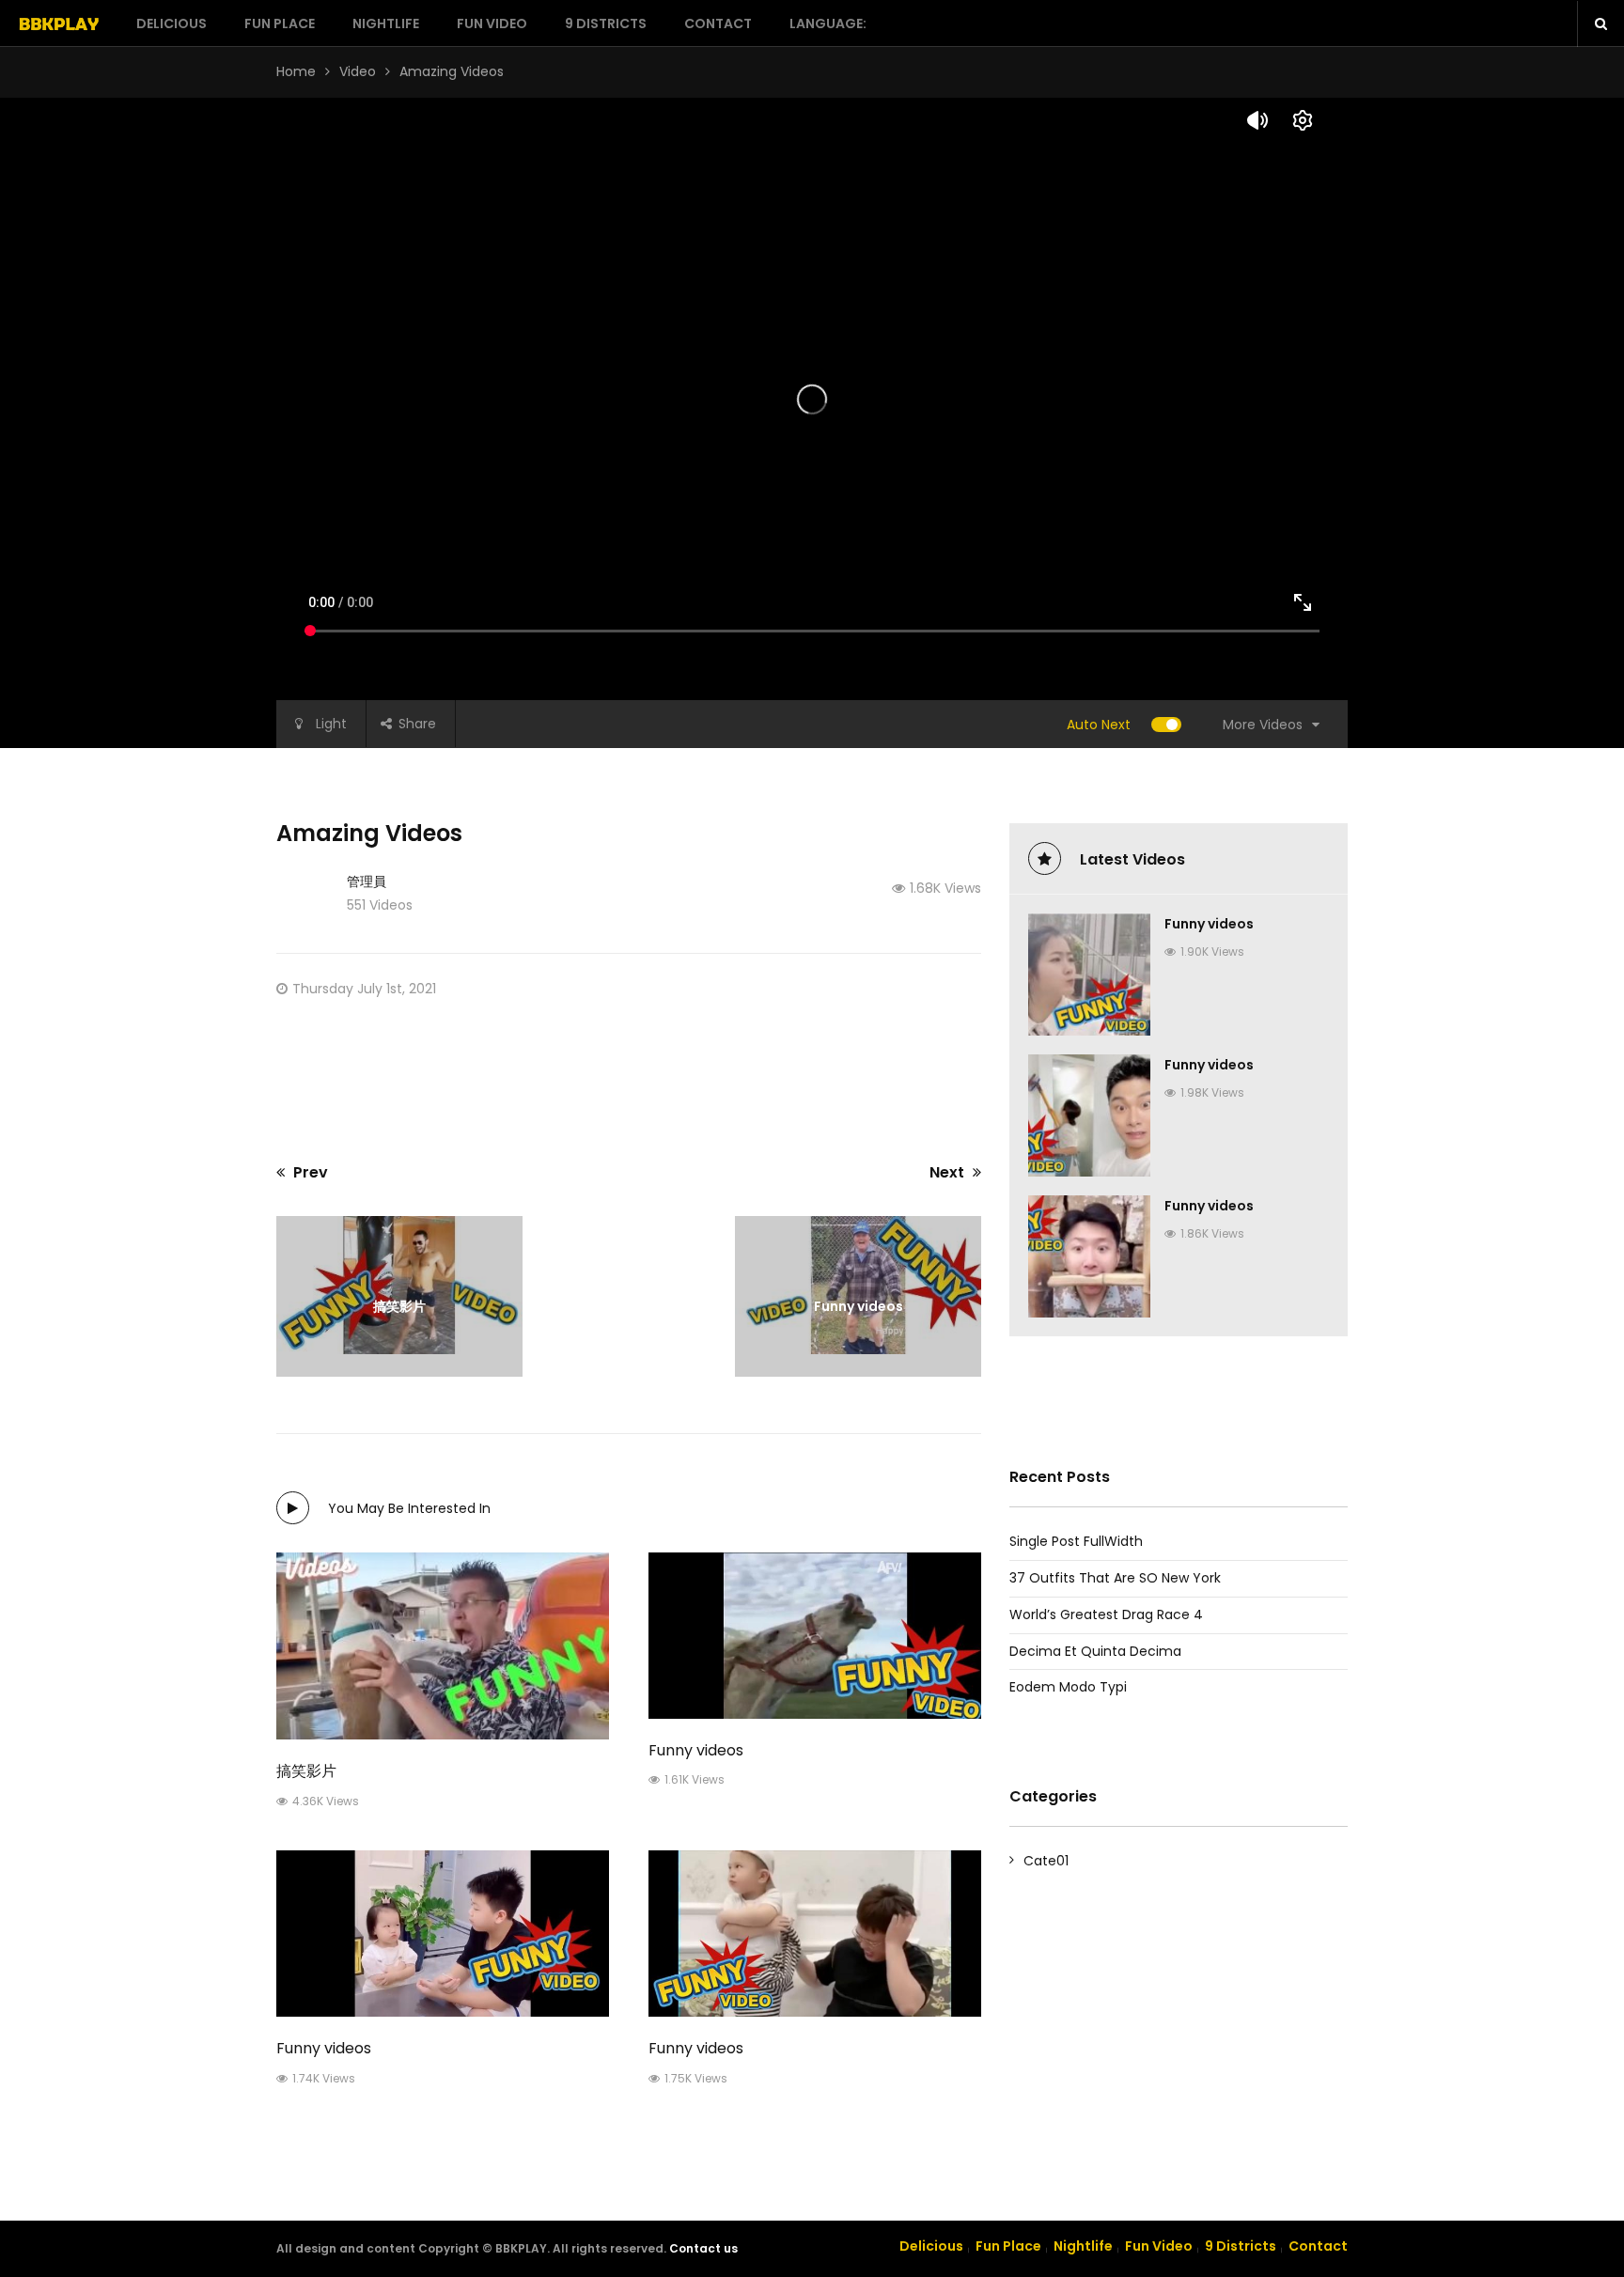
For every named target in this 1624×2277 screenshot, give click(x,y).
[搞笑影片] (443, 1646)
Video (358, 71)
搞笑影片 (306, 1771)
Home (296, 71)
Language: (829, 23)
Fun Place (280, 23)
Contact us (703, 2248)
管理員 (367, 881)
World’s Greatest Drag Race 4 (1106, 1614)
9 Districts (606, 23)
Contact (718, 23)
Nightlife (386, 23)
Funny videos (696, 1750)
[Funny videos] (815, 1636)
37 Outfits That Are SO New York (1115, 1578)
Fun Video (492, 23)
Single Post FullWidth (1076, 1541)
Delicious (172, 23)
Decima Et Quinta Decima (1095, 1651)
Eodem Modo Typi (1068, 1687)
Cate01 (1046, 1861)
